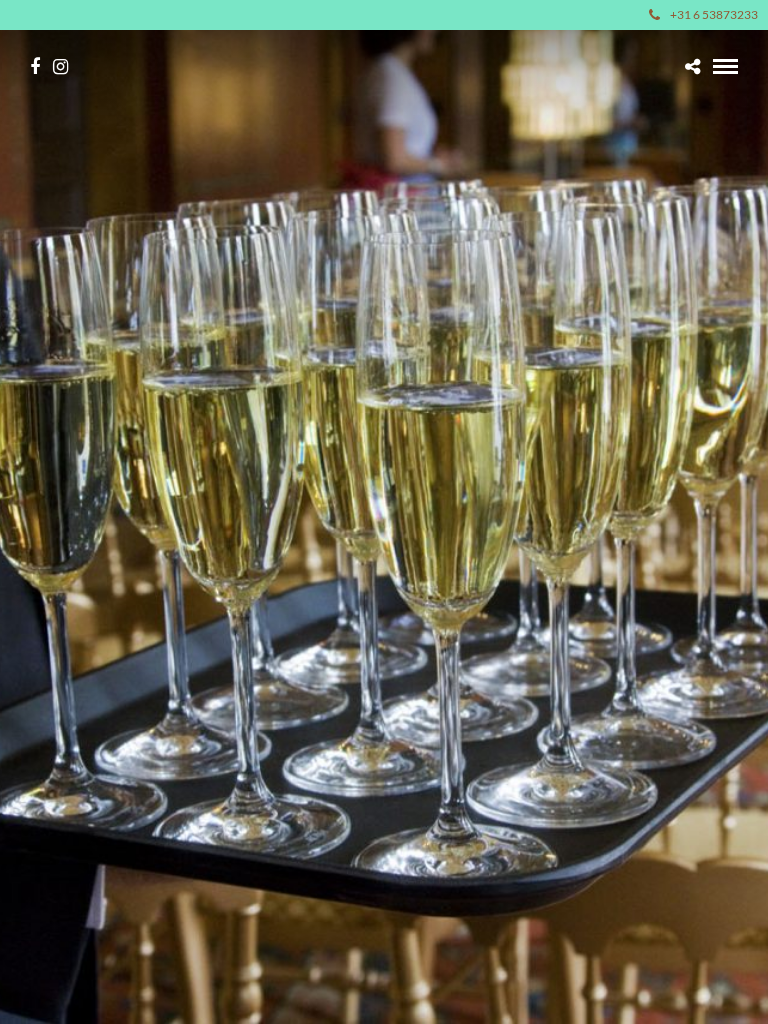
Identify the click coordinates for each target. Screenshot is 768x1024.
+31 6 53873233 (714, 14)
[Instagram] (60, 67)
